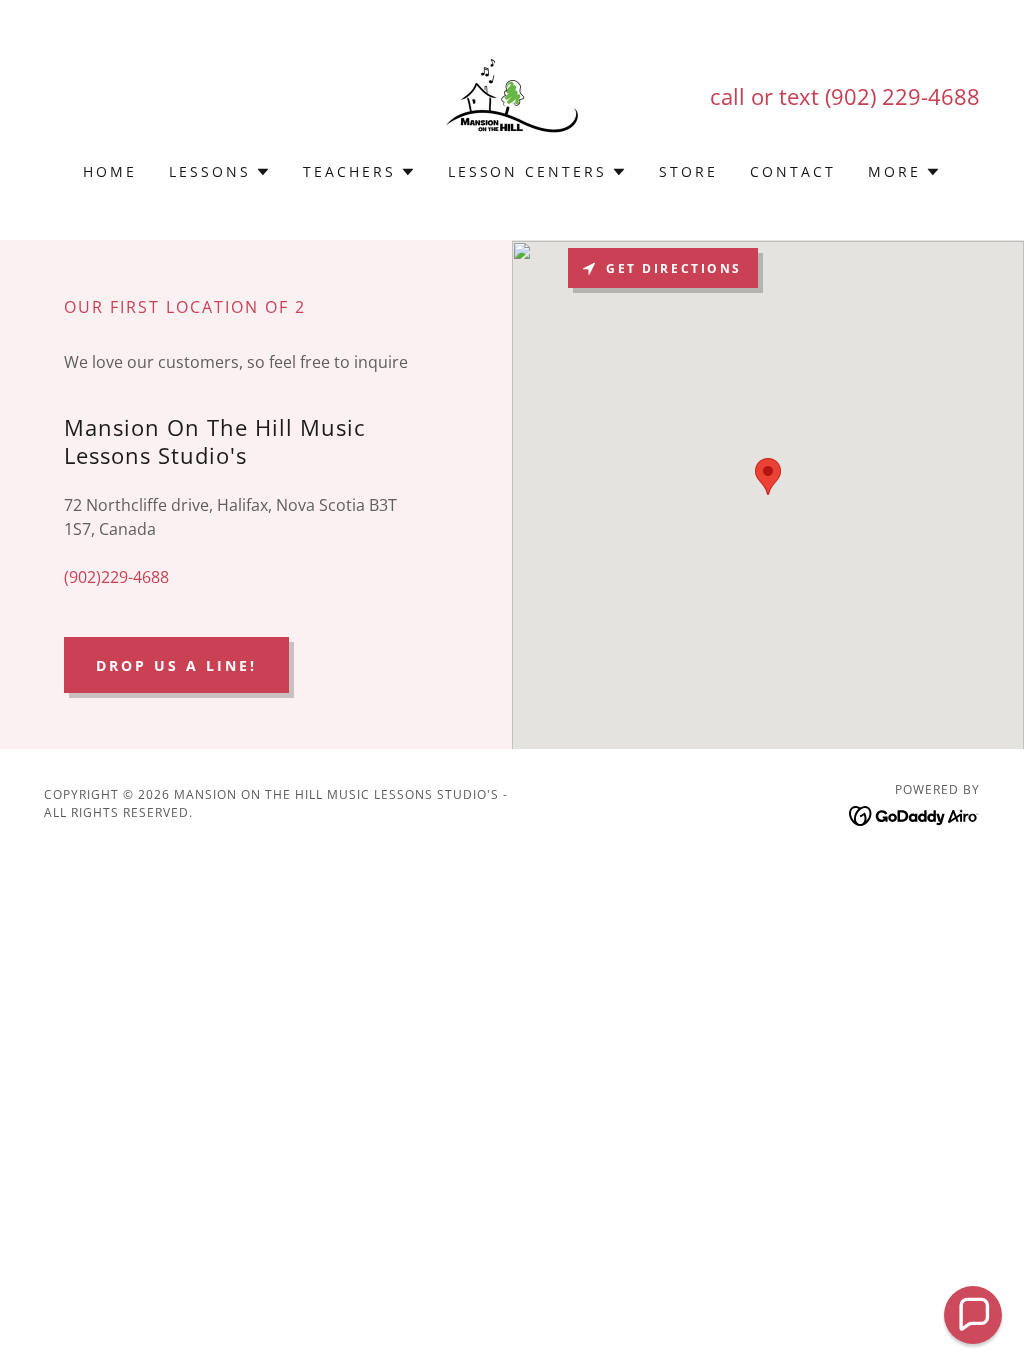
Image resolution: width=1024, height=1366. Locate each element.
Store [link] (688, 171)
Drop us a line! (176, 665)
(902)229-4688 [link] (116, 577)
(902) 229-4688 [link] (902, 96)
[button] (220, 172)
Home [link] (110, 171)
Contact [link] (793, 171)
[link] (512, 94)
